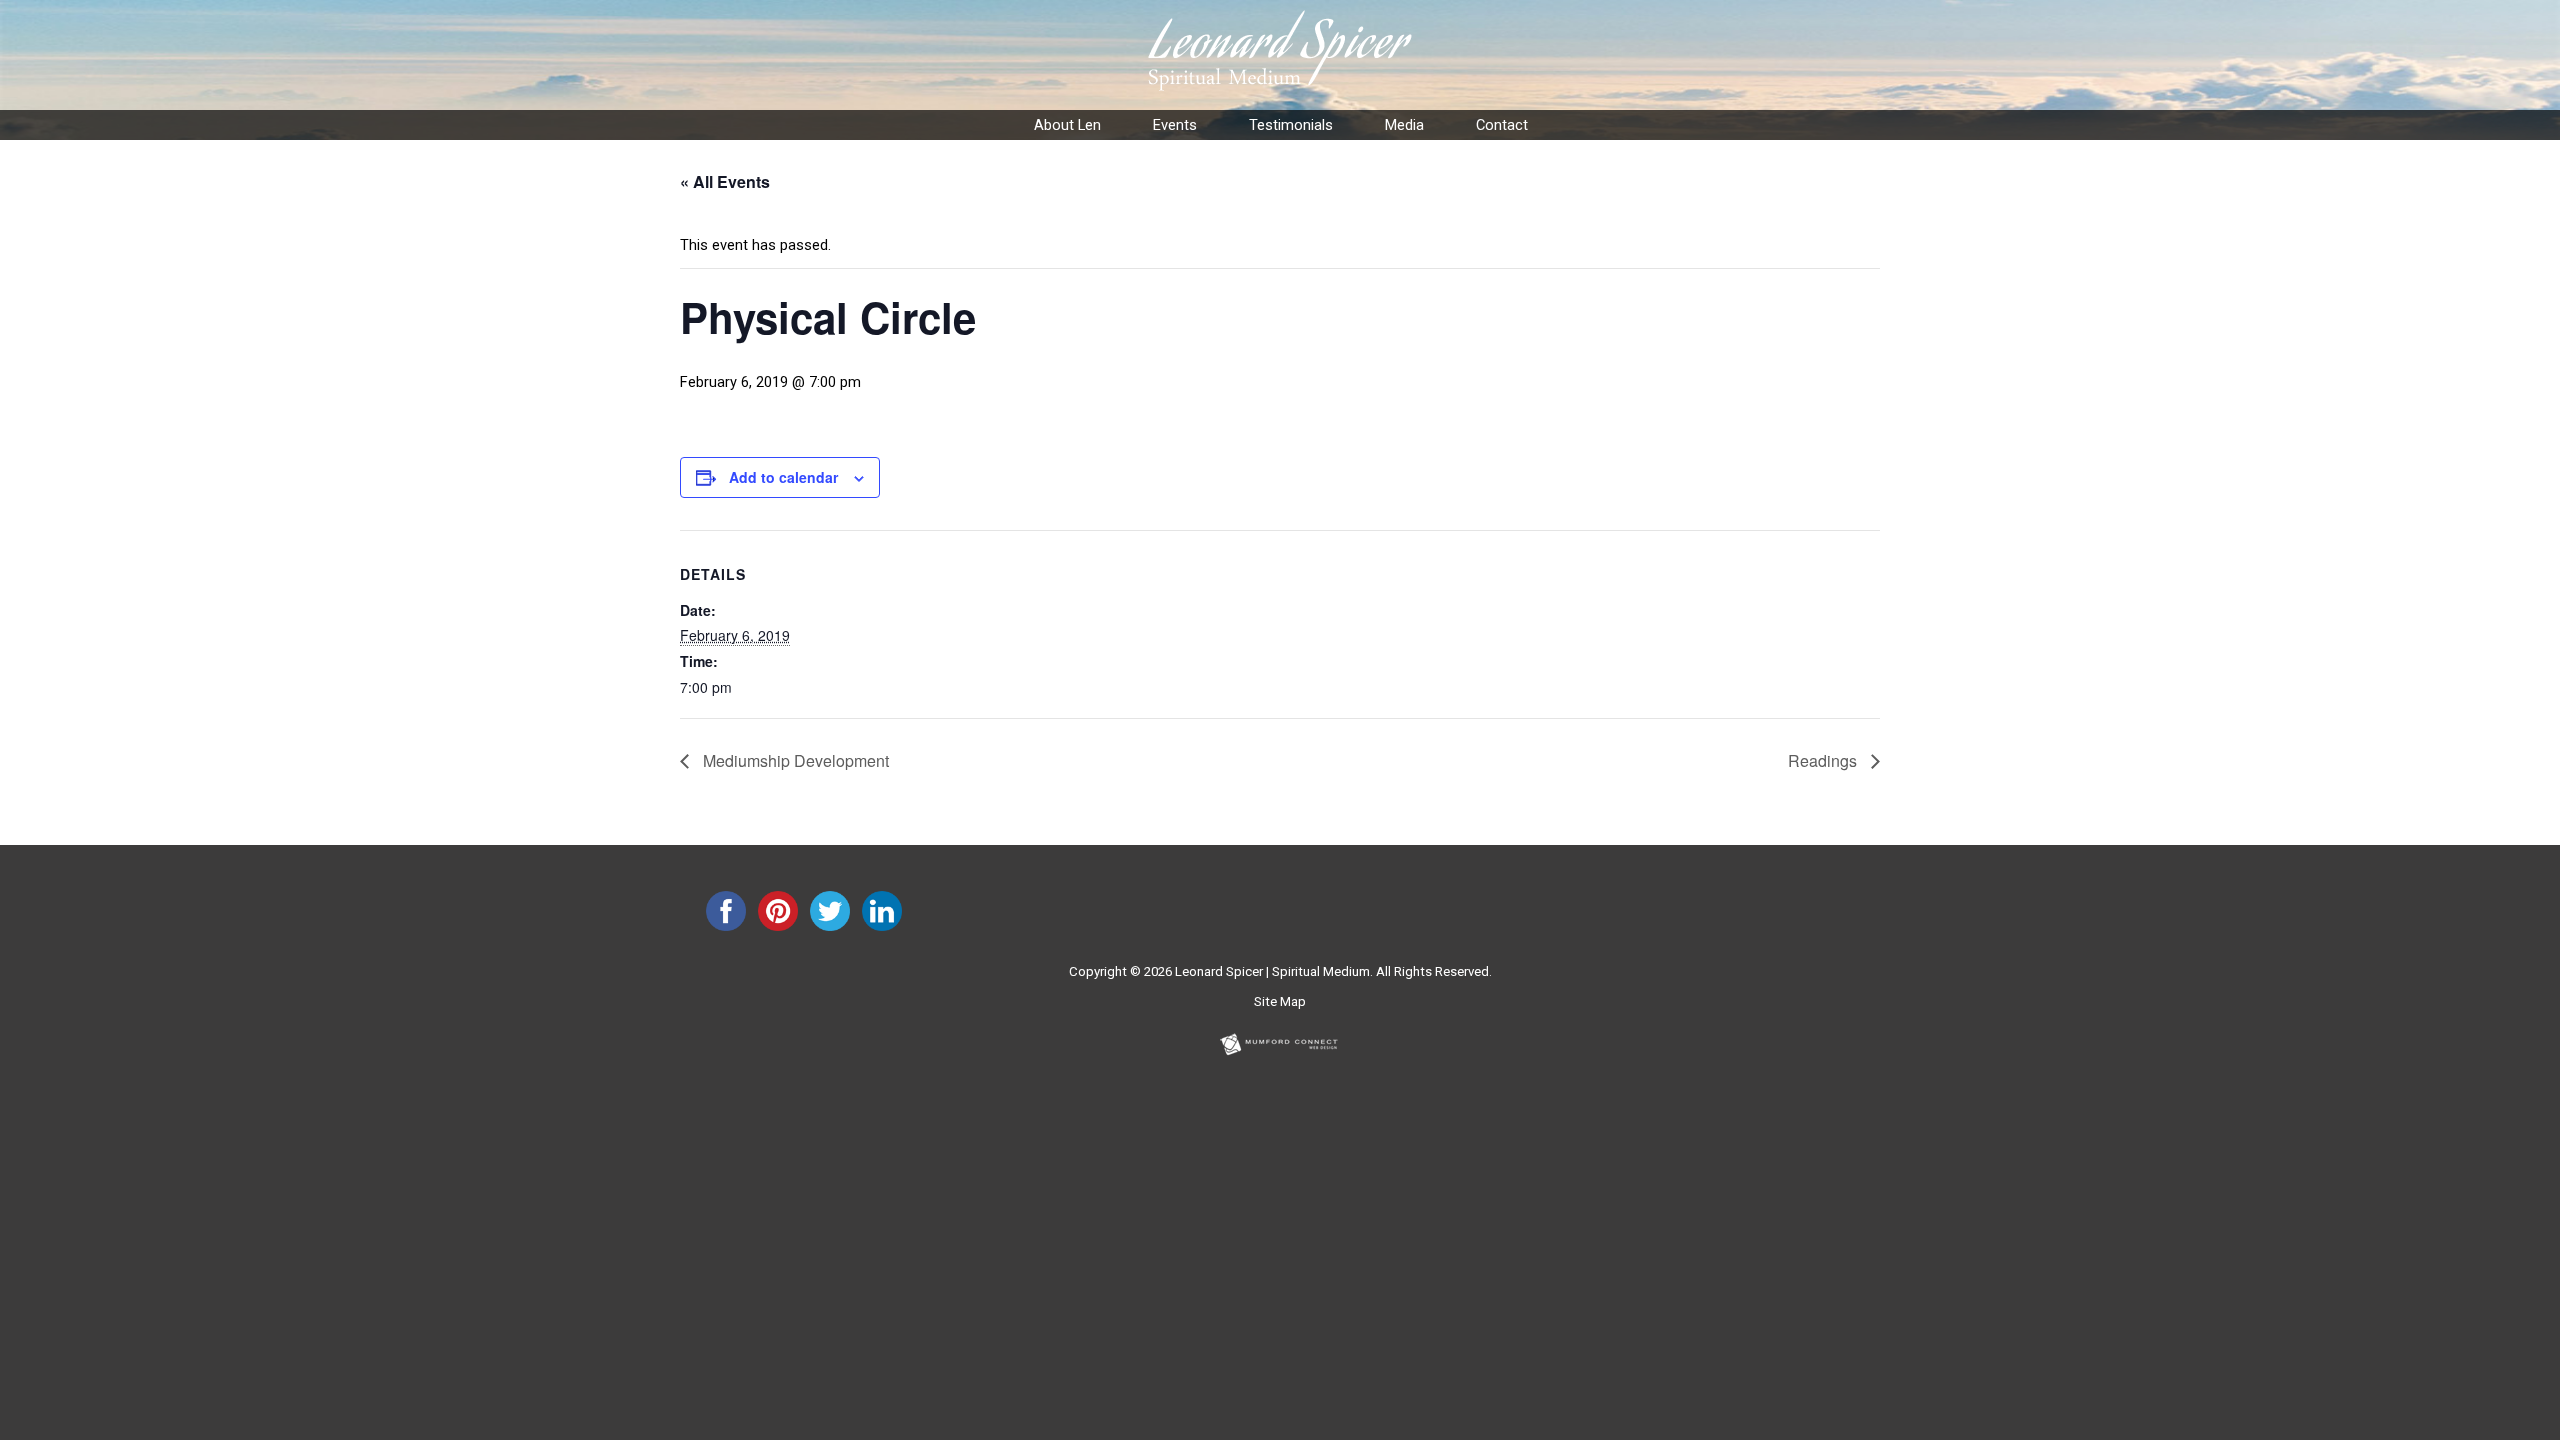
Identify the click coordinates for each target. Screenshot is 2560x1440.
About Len (1067, 125)
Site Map (1280, 1001)
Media (1404, 125)
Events (1175, 125)
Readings (1824, 760)
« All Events (725, 181)
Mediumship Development (794, 760)
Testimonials (1291, 125)
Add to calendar (783, 477)
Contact (1502, 125)
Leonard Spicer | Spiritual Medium (1272, 971)
